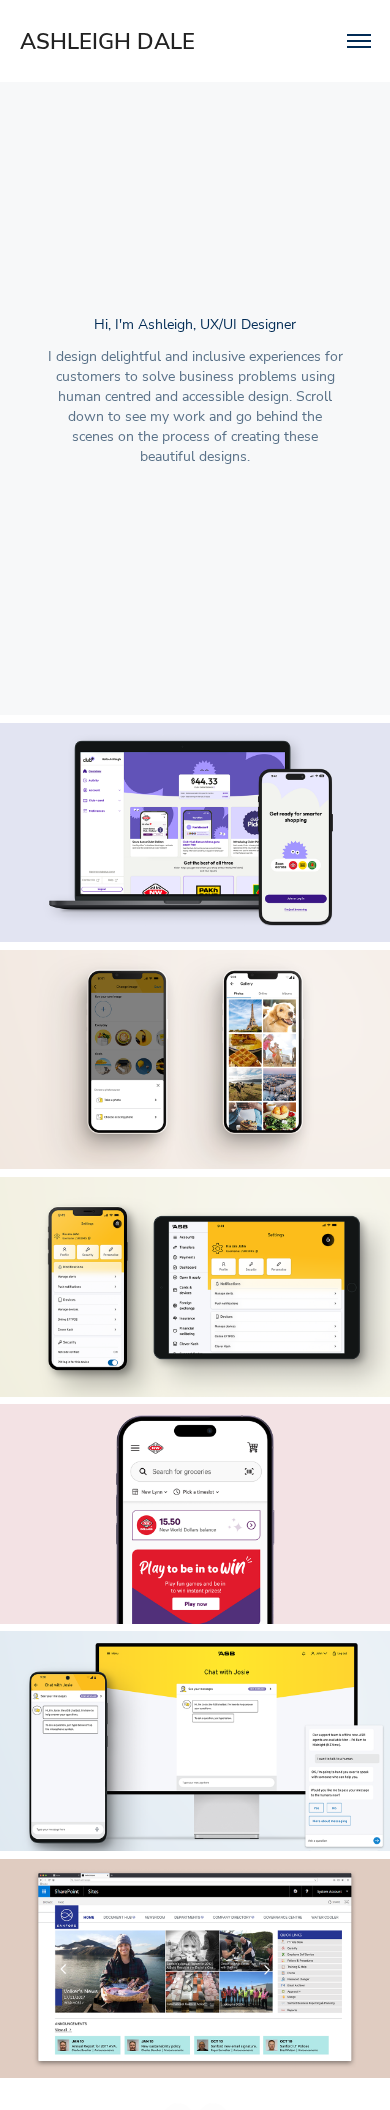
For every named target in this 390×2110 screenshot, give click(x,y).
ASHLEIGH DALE (107, 40)
